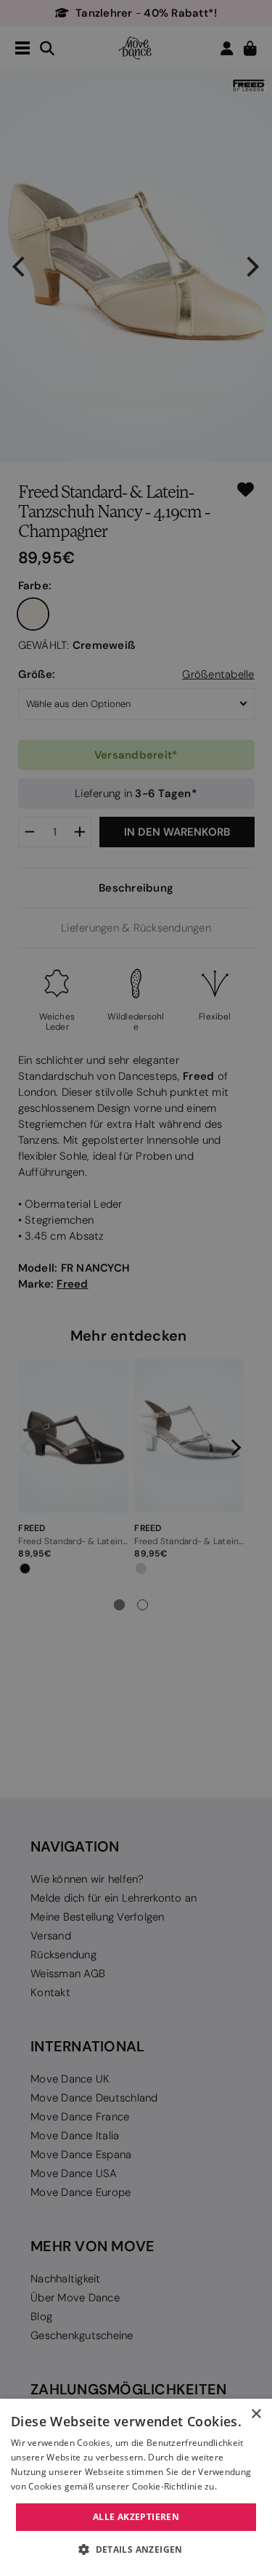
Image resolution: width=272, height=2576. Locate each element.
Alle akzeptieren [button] (136, 2517)
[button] (136, 2550)
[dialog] (136, 2487)
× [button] (256, 2414)
